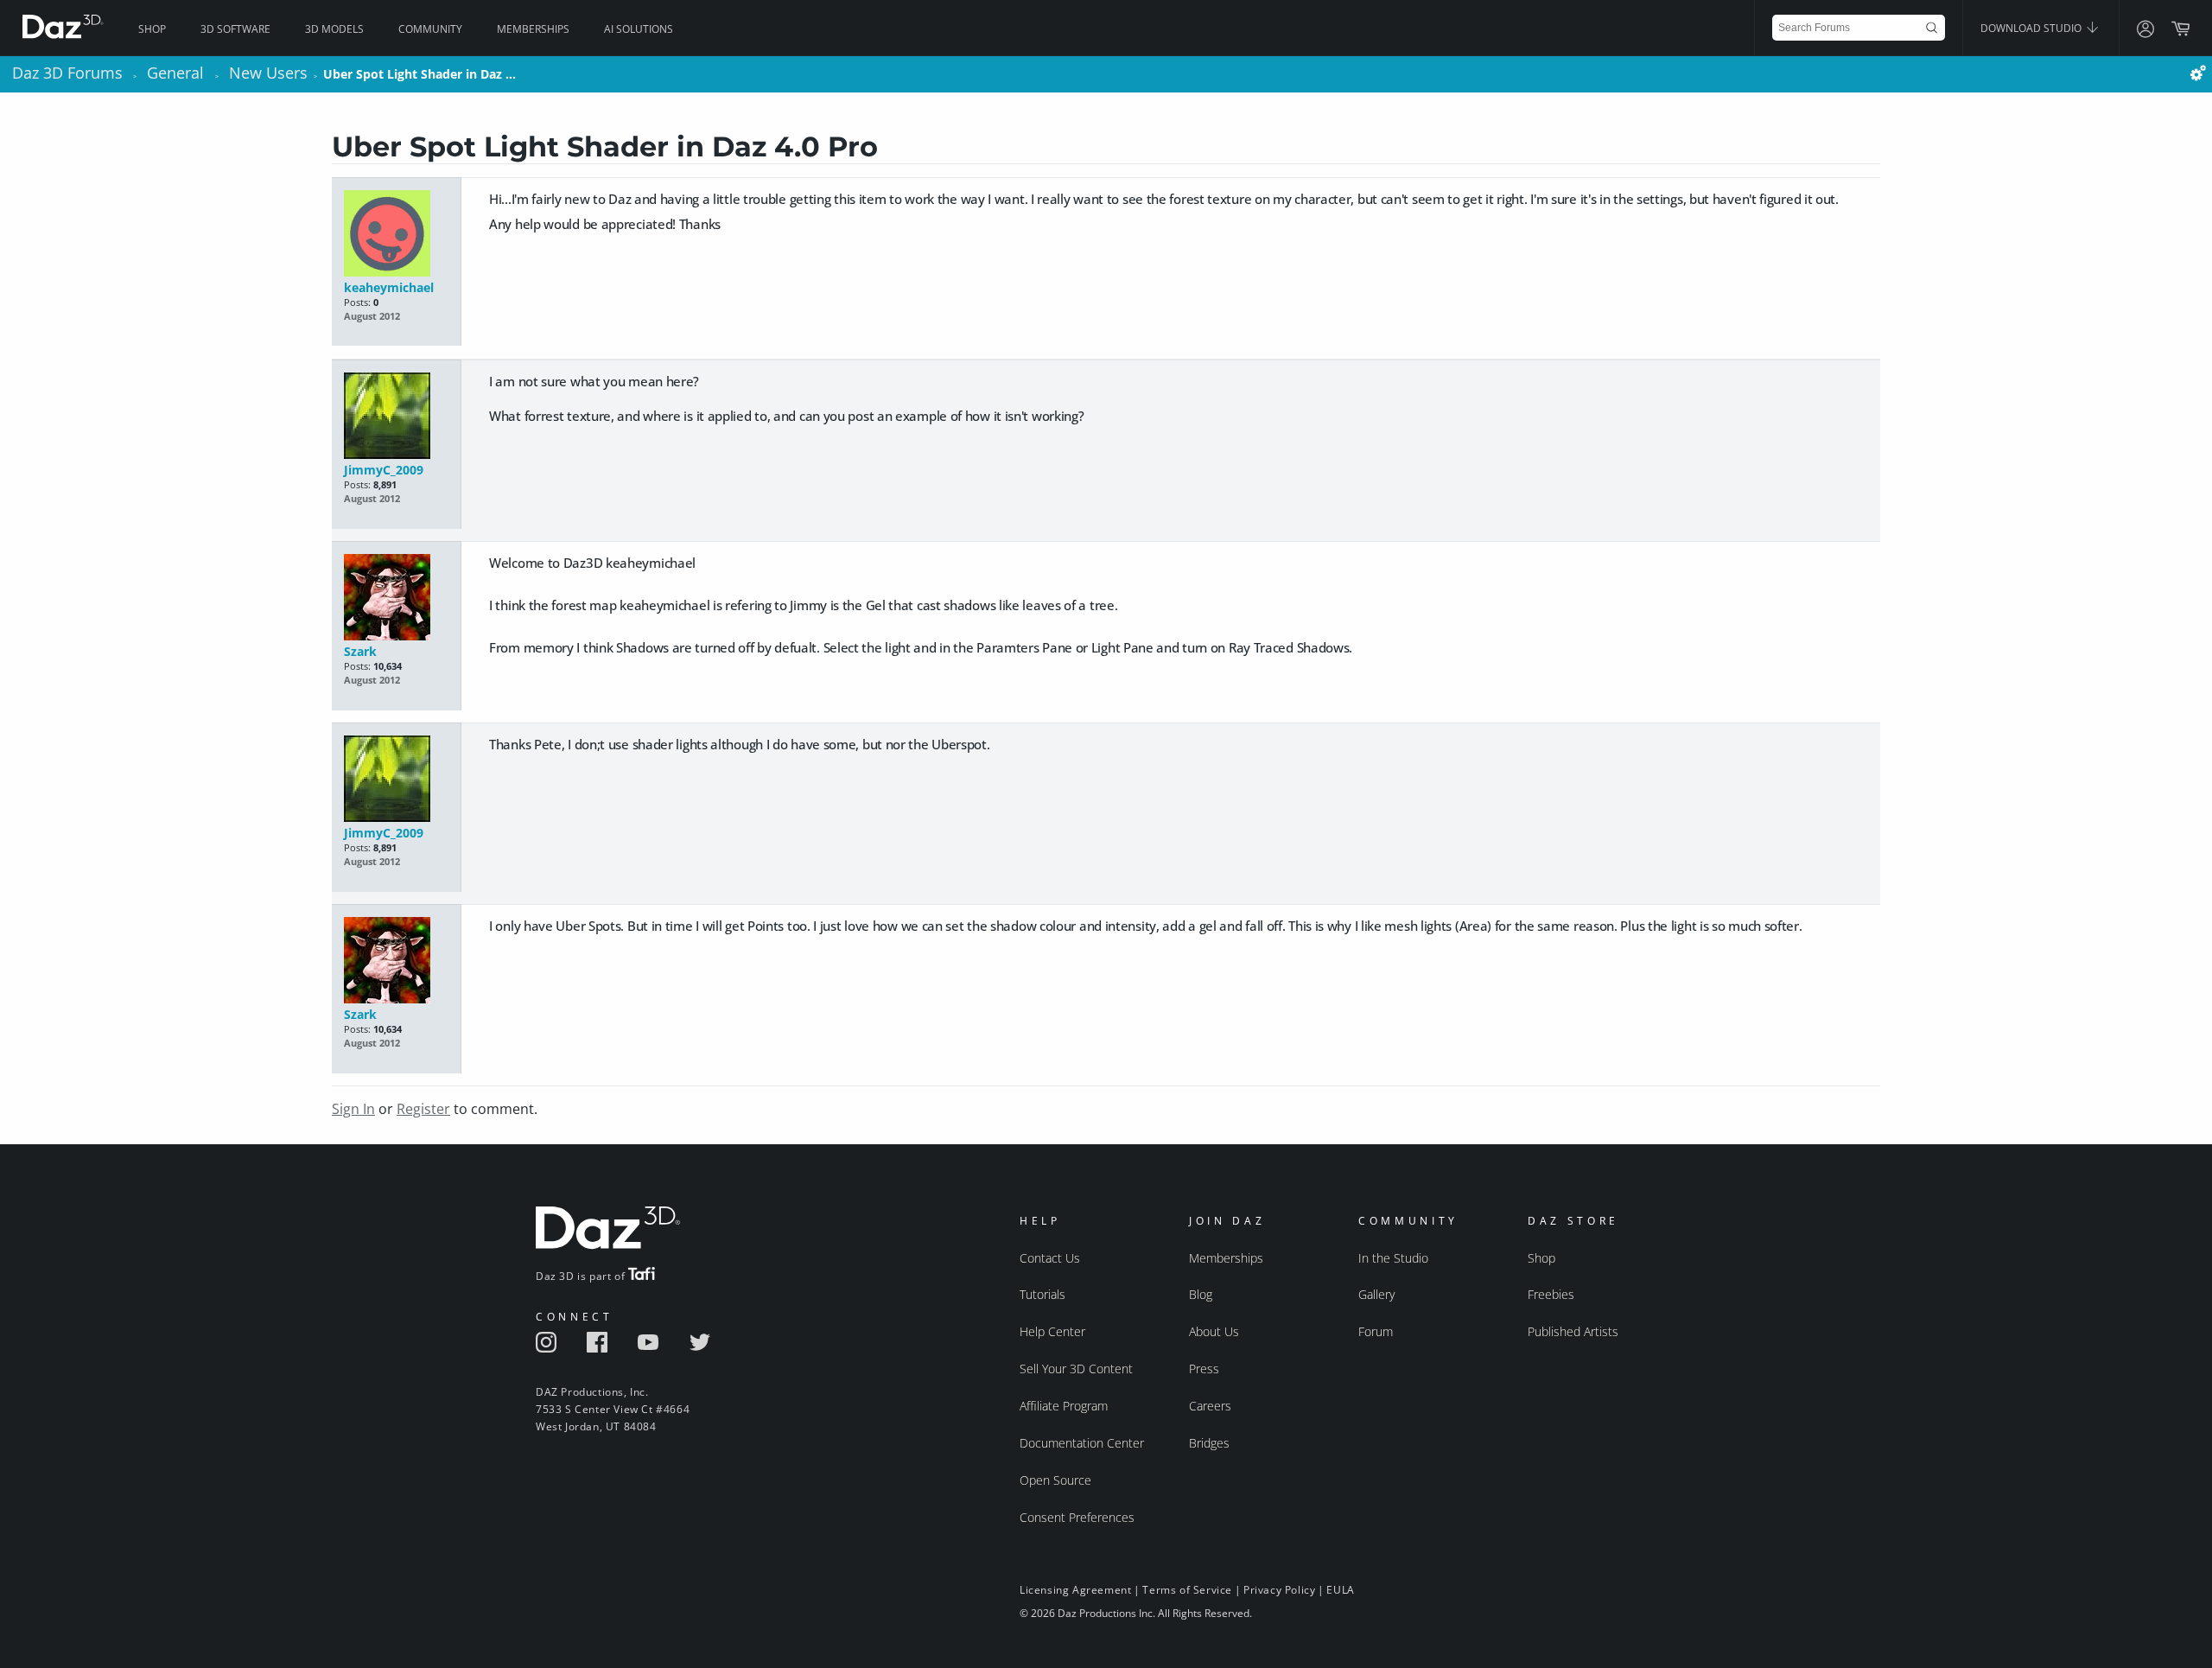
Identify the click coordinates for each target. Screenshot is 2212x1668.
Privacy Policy (1279, 1590)
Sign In (353, 1109)
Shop (152, 29)
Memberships (533, 29)
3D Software (235, 29)
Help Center (1052, 1331)
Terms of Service (1187, 1590)
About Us (1214, 1331)
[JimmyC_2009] (396, 417)
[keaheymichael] (396, 235)
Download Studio (2032, 28)
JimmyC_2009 (384, 470)
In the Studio (1393, 1258)
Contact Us (1050, 1258)
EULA (1340, 1590)
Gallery (1376, 1294)
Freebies (1551, 1294)
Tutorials (1042, 1294)
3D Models (334, 29)
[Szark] (396, 598)
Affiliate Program (1064, 1406)
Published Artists (1573, 1331)
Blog (1201, 1294)
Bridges (1209, 1443)
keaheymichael (389, 287)
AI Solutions (639, 29)
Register (423, 1109)
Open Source (1055, 1480)
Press (1204, 1369)
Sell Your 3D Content (1076, 1369)
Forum (1376, 1331)
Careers (1210, 1406)
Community (430, 29)
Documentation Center (1082, 1443)
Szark (360, 651)
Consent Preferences (1077, 1517)
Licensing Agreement (1075, 1590)
